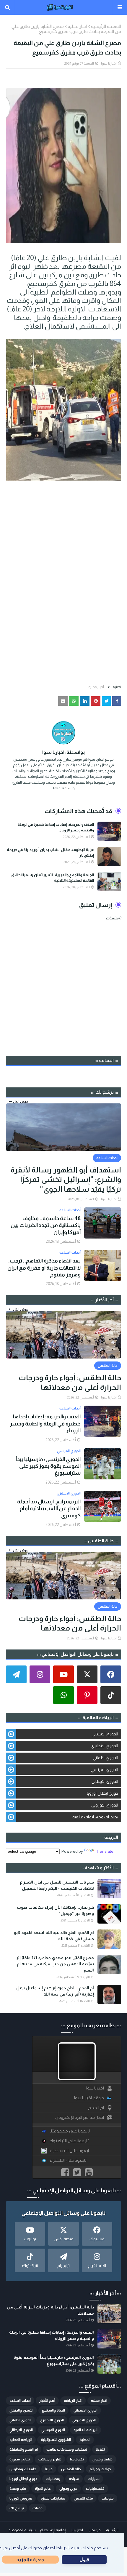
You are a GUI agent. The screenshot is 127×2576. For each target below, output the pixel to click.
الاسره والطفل (21, 2410)
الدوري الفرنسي (104, 1769)
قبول (84, 2560)
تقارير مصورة (20, 2459)
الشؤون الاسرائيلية (56, 2440)
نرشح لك (17, 2508)
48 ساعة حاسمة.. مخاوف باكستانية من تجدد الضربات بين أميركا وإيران (46, 1225)
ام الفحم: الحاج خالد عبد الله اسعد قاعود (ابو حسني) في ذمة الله (54, 1936)
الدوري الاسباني (105, 1734)
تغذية (100, 2449)
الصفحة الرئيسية (106, 26)
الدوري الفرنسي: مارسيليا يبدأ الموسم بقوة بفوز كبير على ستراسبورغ (48, 1466)
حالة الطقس (71, 2469)
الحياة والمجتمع (53, 2410)
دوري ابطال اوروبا (102, 1793)
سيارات (94, 2479)
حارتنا (49, 2469)
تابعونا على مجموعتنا (70, 2131)
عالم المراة (43, 2489)
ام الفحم (96, 2108)
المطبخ (85, 2440)
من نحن (95, 2530)
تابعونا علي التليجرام (68, 2160)
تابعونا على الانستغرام (70, 2151)
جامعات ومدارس (23, 2469)
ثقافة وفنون (102, 2459)
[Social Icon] (111, 1674)
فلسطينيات (95, 2489)
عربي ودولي (68, 2489)
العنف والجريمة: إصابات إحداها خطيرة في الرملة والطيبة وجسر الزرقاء (56, 827)
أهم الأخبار (47, 2401)
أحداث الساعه (20, 2401)
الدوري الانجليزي (104, 1746)
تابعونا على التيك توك (69, 2141)
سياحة (74, 2479)
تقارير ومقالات (50, 2459)
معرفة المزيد (30, 2560)
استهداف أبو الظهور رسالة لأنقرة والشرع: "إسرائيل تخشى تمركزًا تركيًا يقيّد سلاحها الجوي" (66, 1179)
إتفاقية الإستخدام (53, 2530)
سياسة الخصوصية (22, 2530)
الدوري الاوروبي (105, 1805)
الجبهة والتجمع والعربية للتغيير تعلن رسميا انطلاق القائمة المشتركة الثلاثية (53, 878)
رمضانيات (53, 2479)
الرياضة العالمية (86, 2430)
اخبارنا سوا (109, 63)
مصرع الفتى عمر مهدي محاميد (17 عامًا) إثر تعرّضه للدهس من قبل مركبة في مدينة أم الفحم (55, 1964)
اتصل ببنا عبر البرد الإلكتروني (80, 2117)
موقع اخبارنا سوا (89, 2098)
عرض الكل (21, 1102)
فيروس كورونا (21, 2498)
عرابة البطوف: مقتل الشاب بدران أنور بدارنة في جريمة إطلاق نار (50, 853)
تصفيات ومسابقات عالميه (95, 1817)
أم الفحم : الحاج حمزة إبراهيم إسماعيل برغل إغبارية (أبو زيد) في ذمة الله (55, 1991)
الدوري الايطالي (105, 1781)
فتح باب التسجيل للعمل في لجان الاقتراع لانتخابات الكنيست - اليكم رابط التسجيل (57, 1885)
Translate (105, 1851)
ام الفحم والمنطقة (24, 2449)
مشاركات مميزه (53, 2498)
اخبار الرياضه (73, 2401)
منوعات (108, 2498)
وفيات (38, 2508)
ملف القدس (83, 2498)
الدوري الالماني (105, 1758)
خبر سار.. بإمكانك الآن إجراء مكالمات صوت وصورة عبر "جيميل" (55, 1910)
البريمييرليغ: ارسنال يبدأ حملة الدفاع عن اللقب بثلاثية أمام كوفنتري (49, 1509)
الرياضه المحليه (21, 2440)
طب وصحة (18, 2489)
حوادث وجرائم (100, 2469)
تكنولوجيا (77, 2459)
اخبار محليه (77, 26)
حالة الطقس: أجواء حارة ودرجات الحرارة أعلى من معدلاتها (70, 1382)
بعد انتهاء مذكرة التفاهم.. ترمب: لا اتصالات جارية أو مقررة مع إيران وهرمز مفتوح (44, 1268)
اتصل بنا (77, 2530)
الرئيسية (112, 2530)
